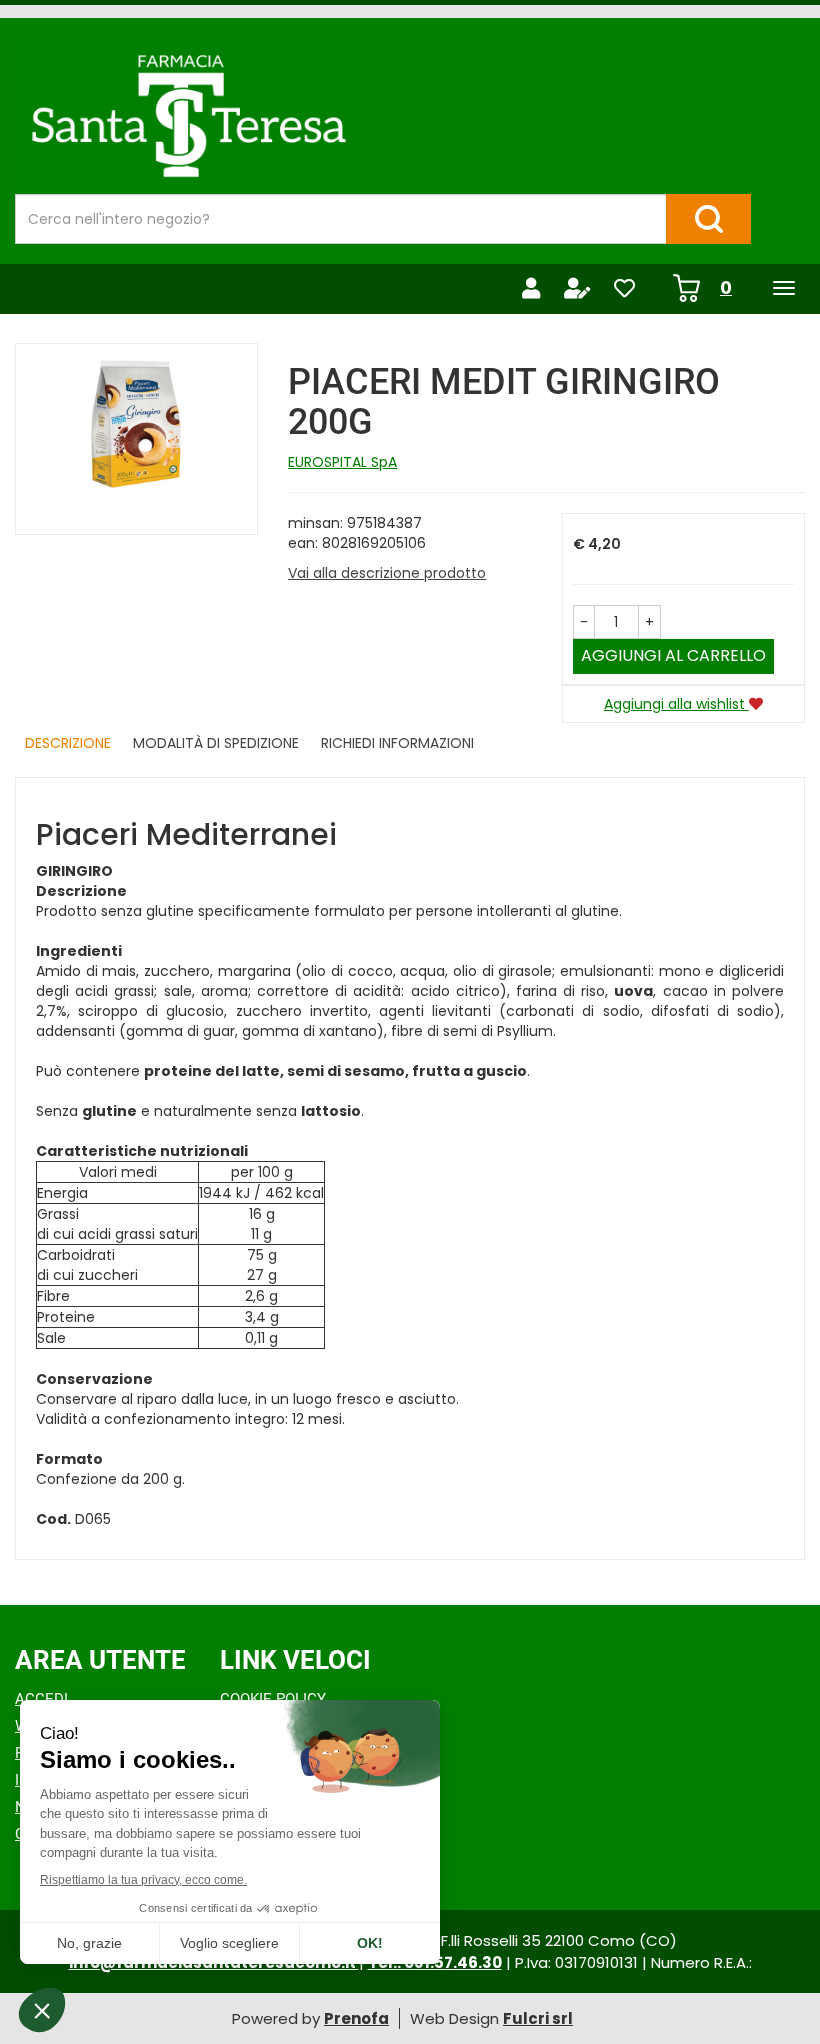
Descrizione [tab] (68, 743)
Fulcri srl (538, 2018)
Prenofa (356, 2018)
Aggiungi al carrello (673, 655)
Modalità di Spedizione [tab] (216, 743)
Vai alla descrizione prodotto (387, 573)
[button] (584, 622)
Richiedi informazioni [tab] (397, 743)
